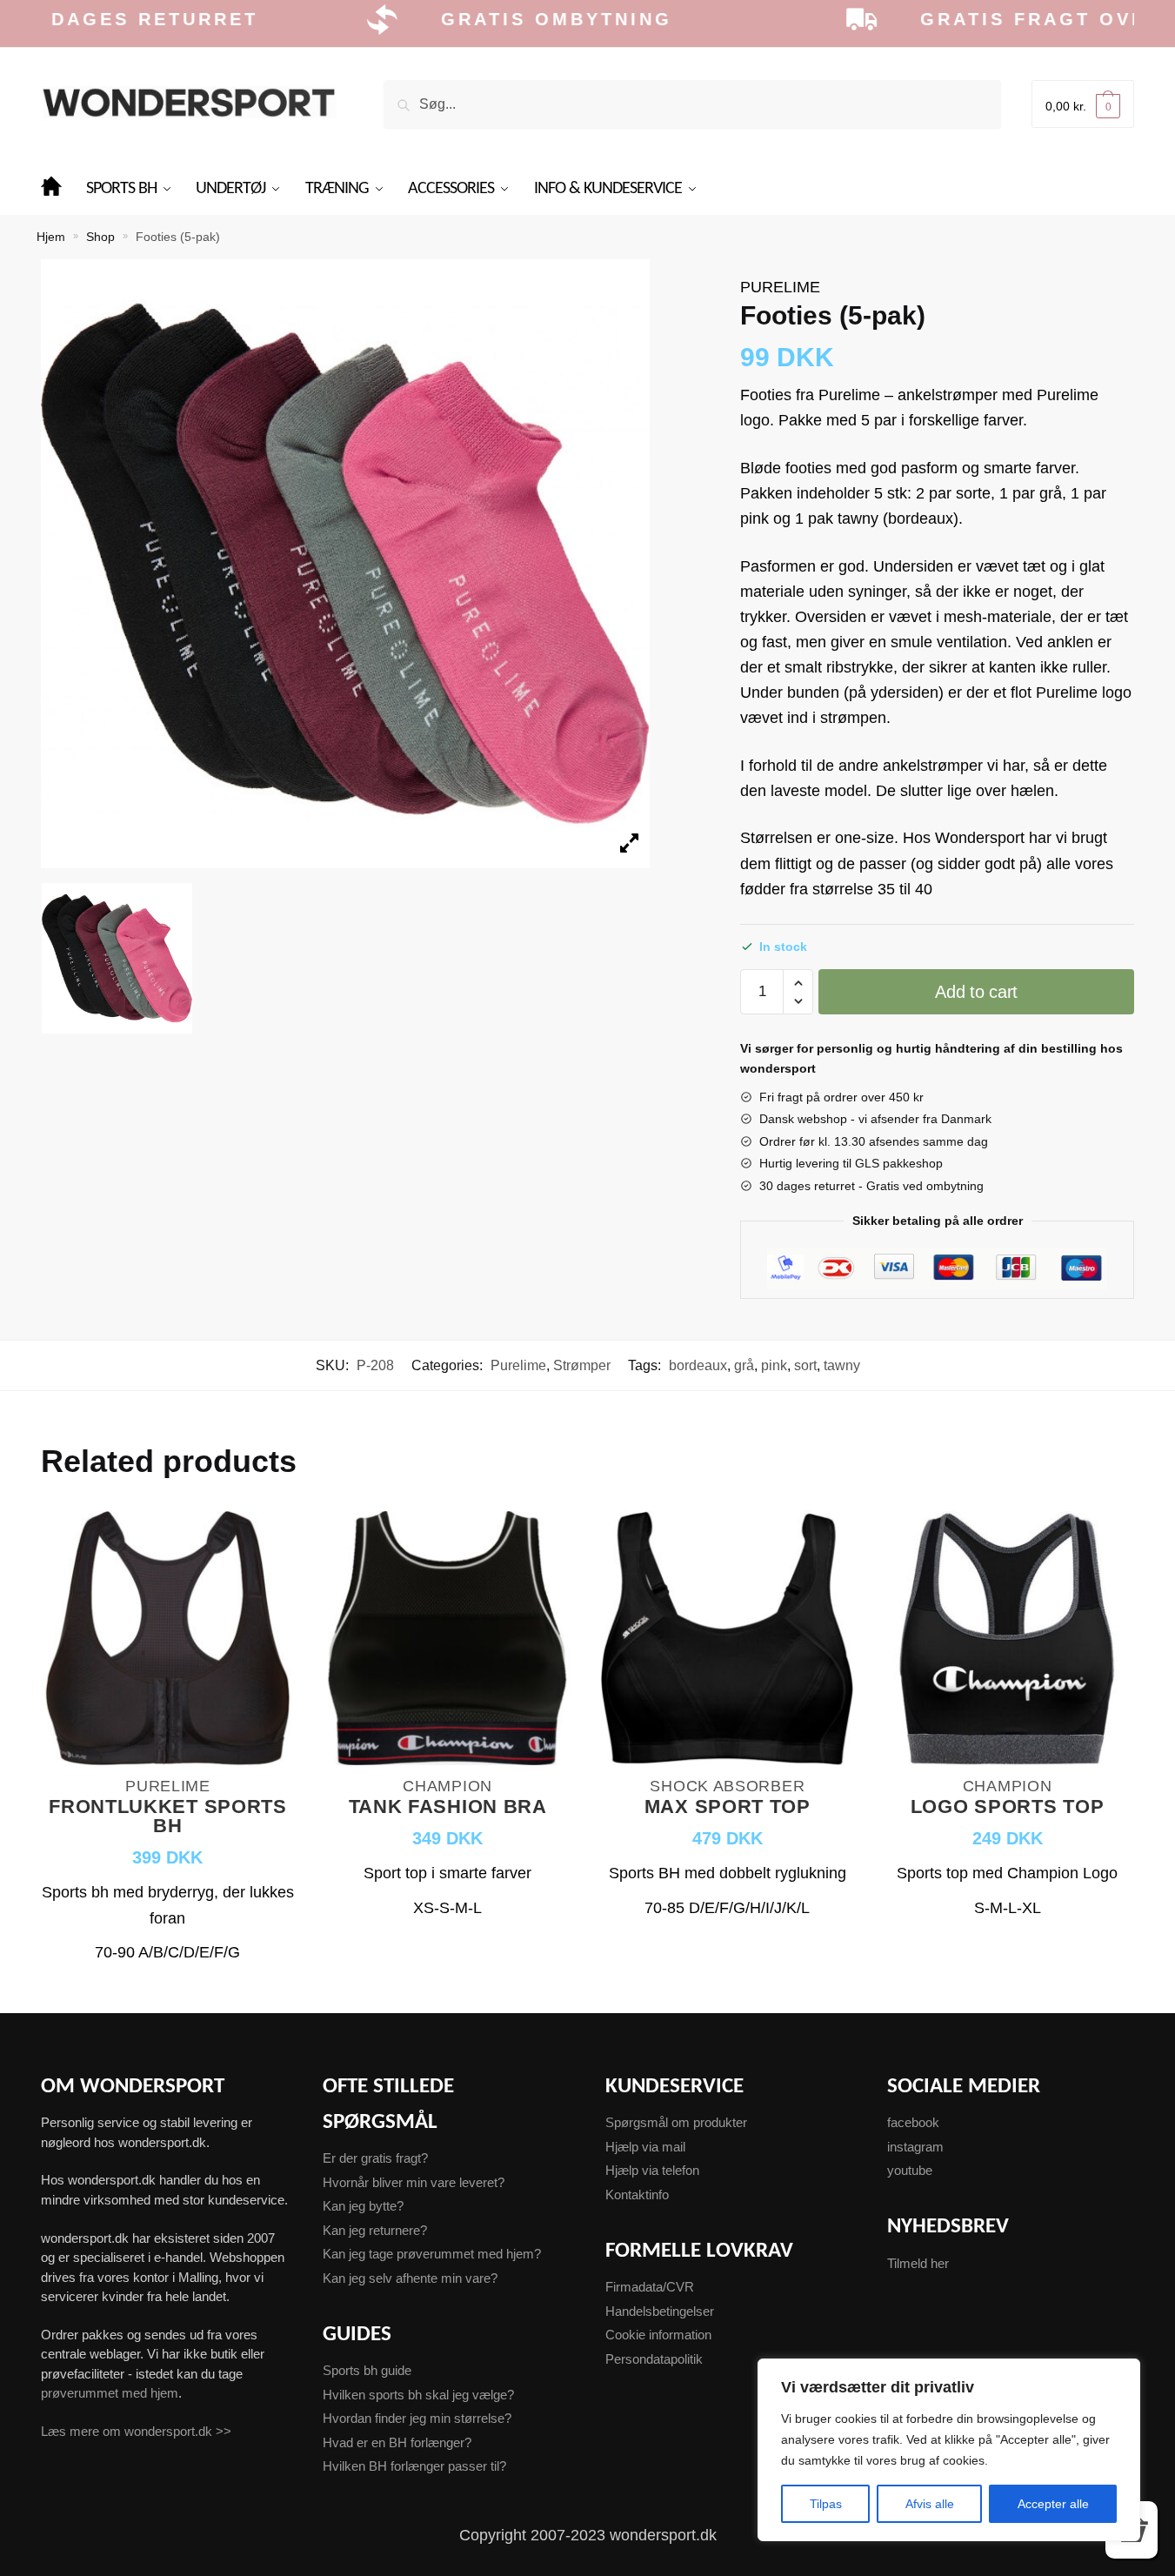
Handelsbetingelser (660, 2311)
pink (774, 1365)
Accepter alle (1053, 2504)
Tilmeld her (918, 2263)
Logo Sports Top (1008, 1807)
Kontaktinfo (637, 2195)
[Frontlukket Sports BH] (168, 1640)
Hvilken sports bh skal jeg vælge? (418, 2395)
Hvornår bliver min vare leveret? (414, 2182)
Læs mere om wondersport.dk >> (136, 2431)
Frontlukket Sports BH (168, 1817)
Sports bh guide (367, 2370)
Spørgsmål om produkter (676, 2122)
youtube (910, 2170)
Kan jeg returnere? (375, 2230)
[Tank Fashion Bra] (448, 1640)
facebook (913, 2122)
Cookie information (658, 2335)
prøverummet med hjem (110, 2393)
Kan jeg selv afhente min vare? (410, 2278)
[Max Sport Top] (727, 1640)
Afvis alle (930, 2504)
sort (805, 1365)
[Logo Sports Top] (1007, 1640)
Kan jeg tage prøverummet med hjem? (432, 2254)
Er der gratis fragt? (375, 2158)
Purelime (780, 287)
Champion (447, 1786)
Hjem (51, 237)
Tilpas (826, 2504)
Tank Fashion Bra (448, 1807)
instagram (915, 2147)
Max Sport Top (728, 1807)
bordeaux (698, 1365)
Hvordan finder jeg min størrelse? (417, 2418)
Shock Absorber (727, 1786)
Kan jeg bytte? (363, 2206)
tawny (842, 1365)
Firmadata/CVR (650, 2287)
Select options (167, 1989)
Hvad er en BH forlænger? (397, 2442)
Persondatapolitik (654, 2359)
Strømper (582, 1365)
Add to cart (976, 992)
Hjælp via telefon (652, 2170)
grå (744, 1365)
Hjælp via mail (645, 2147)
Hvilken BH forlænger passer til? (414, 2466)
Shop (100, 237)
